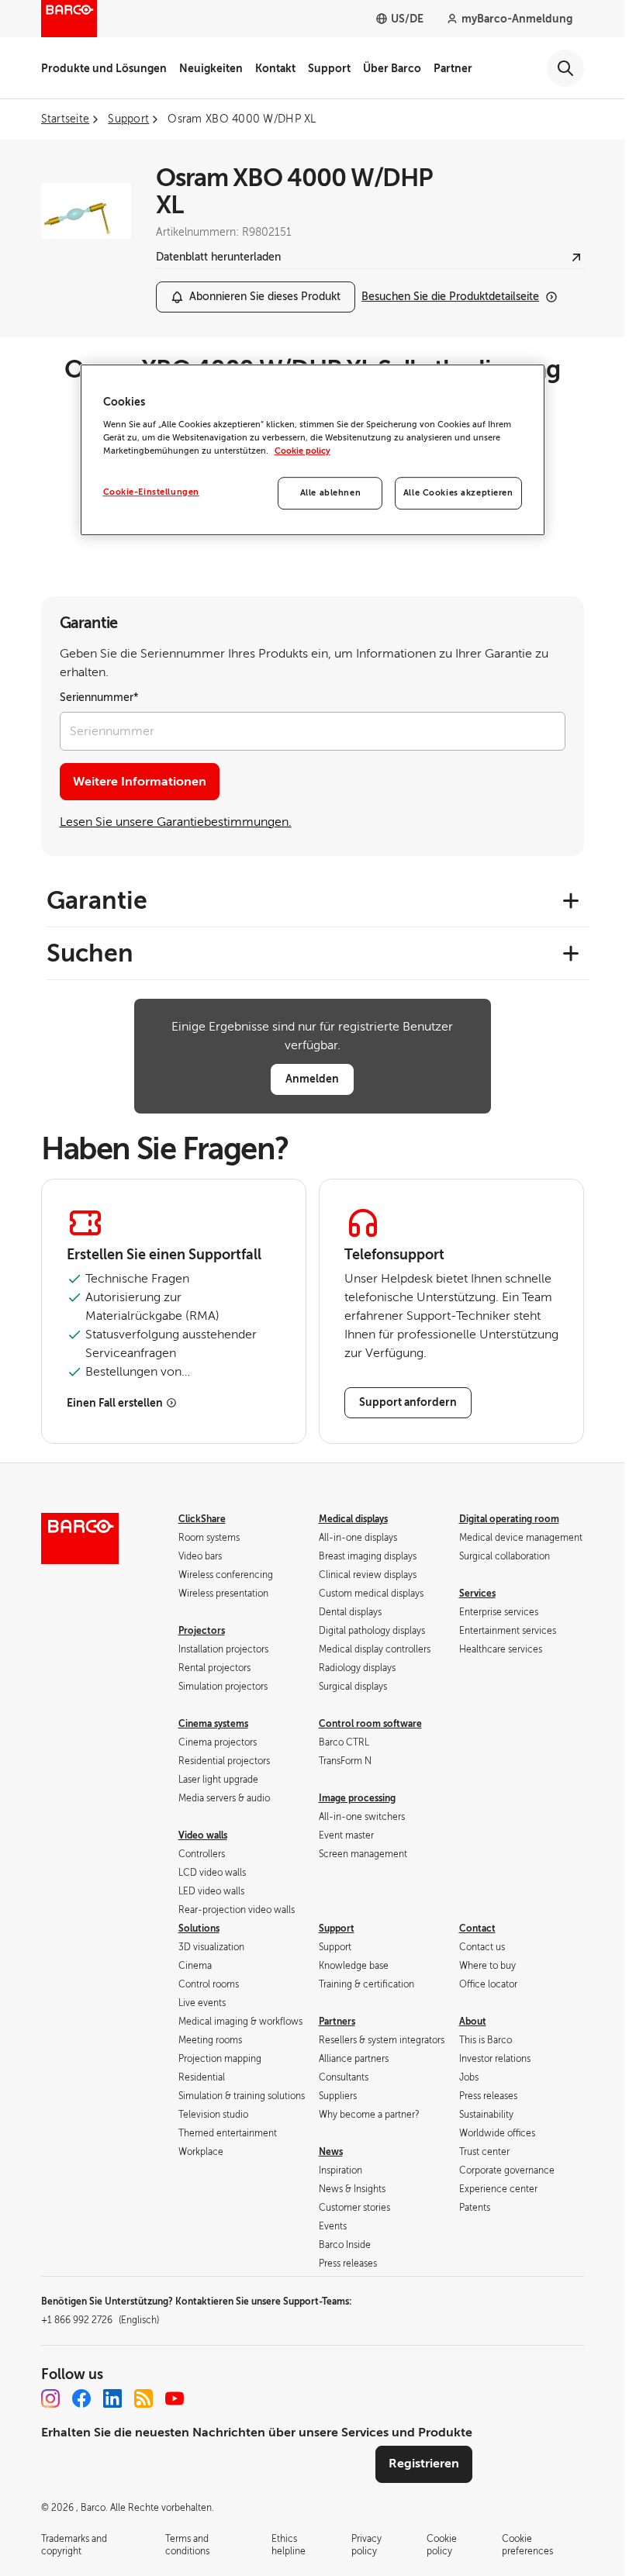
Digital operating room (509, 1519)
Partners (337, 2022)
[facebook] (81, 2398)
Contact (477, 1929)
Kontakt (275, 68)
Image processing (357, 1798)
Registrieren (424, 2464)
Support (329, 68)
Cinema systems (213, 1724)
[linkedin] (112, 2398)
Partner (453, 68)
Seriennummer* (99, 698)
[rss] (143, 2398)
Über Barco (392, 68)
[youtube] (175, 2398)
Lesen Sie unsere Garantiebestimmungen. (176, 822)
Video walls (203, 1835)
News (331, 2152)
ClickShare (202, 1519)
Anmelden (312, 1079)
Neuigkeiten (211, 68)
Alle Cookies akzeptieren (458, 493)
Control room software (370, 1724)
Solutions (199, 1929)
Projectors (202, 1631)
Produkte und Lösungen (104, 68)
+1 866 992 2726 (100, 2320)
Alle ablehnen (330, 493)
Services (477, 1594)
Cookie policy (302, 451)
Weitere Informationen (140, 782)
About (473, 2022)
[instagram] (50, 2398)
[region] (313, 450)
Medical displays (353, 1519)
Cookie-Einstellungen (151, 492)
